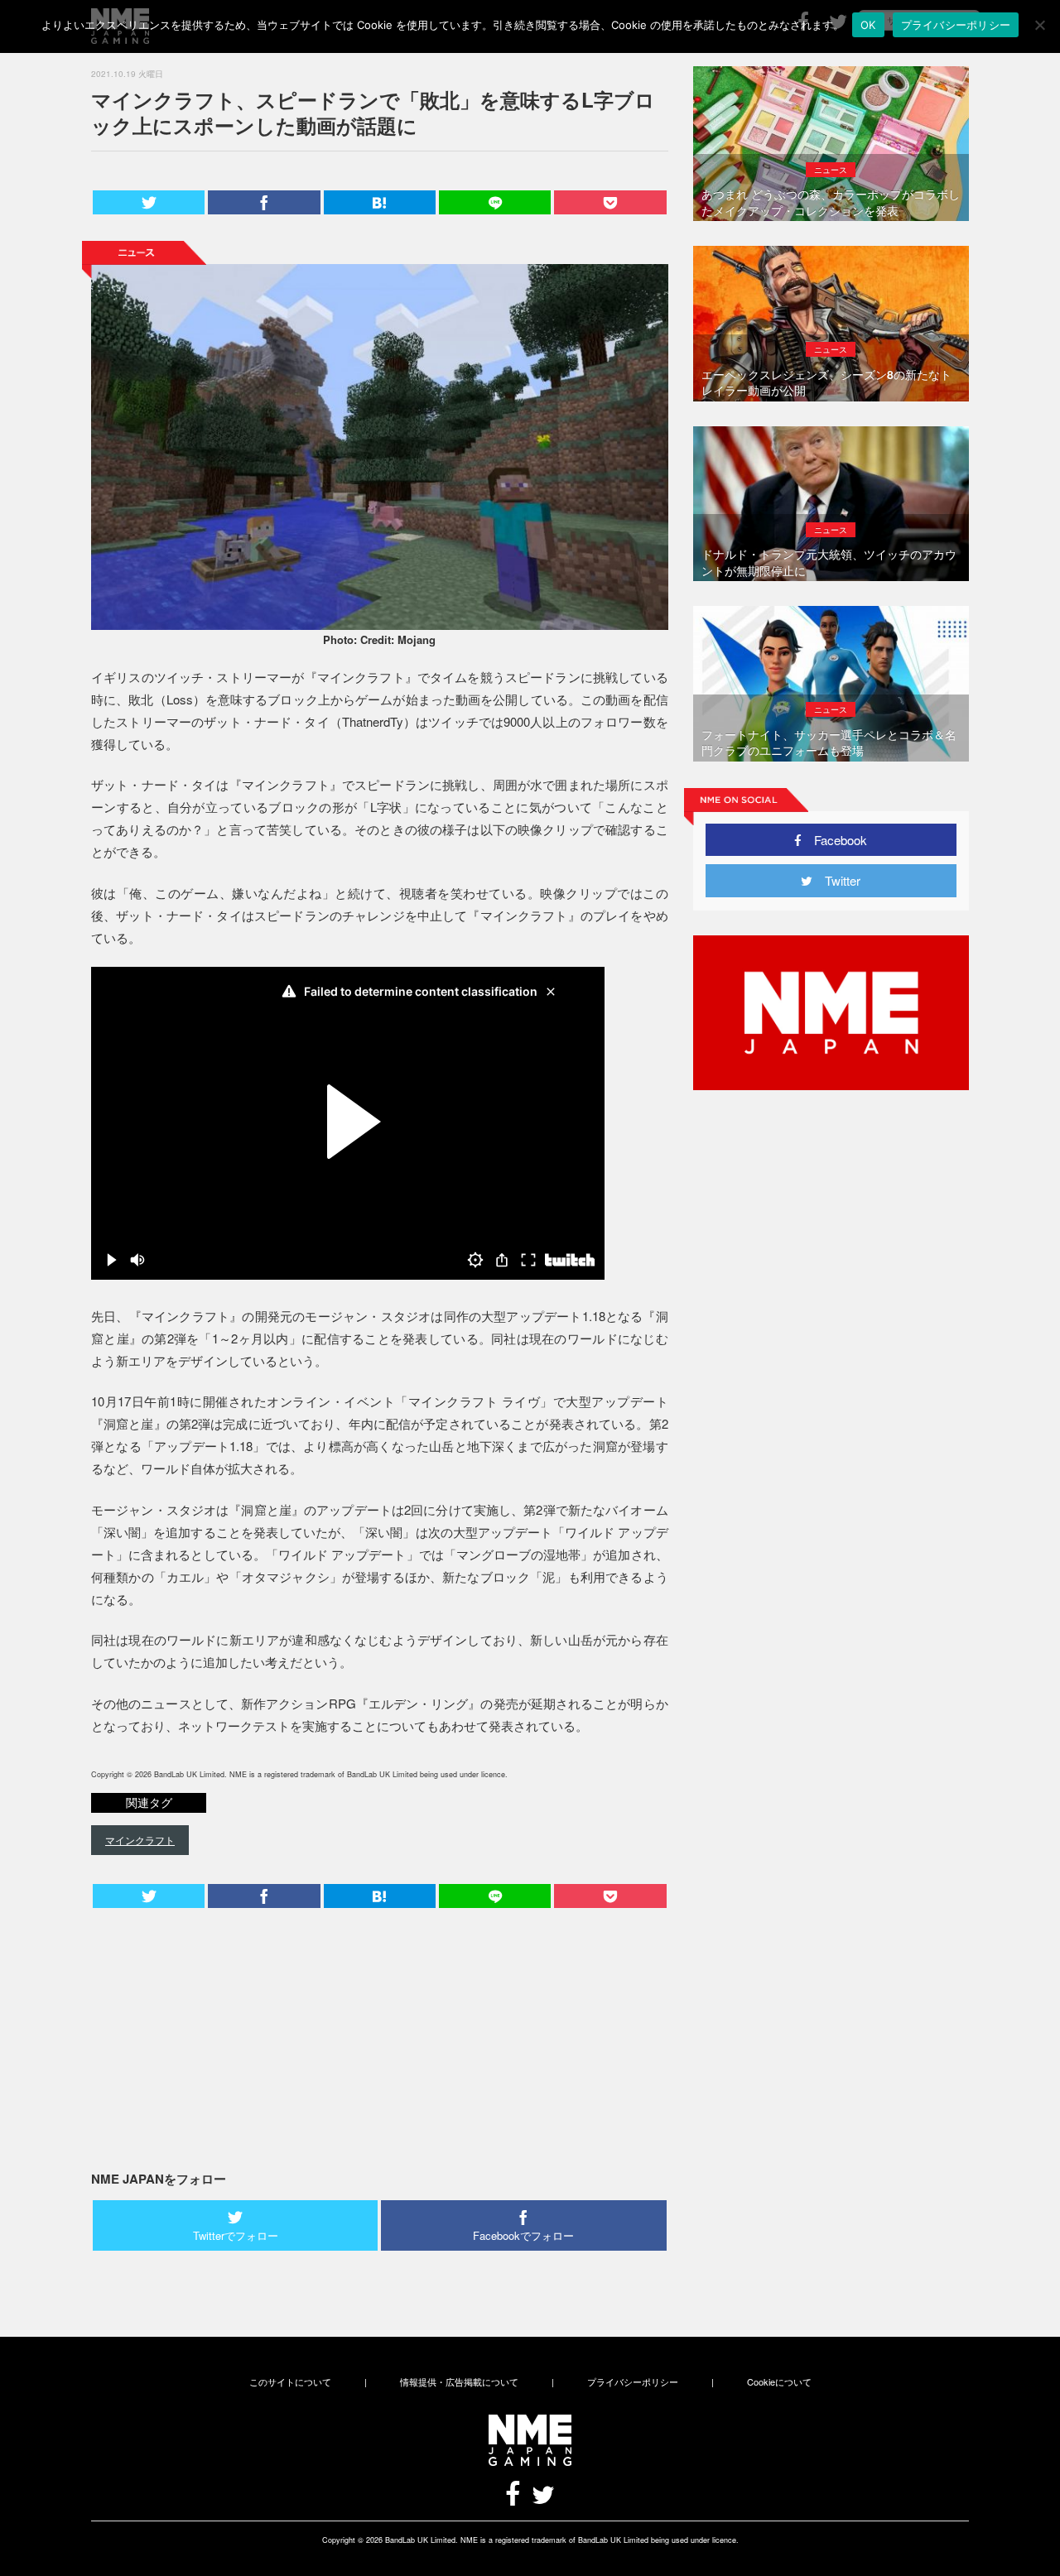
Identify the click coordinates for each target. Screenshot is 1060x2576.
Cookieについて (779, 2381)
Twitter (836, 880)
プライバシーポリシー (633, 2381)
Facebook (834, 840)
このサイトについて (290, 2381)
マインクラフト (140, 1840)
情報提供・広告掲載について (459, 2381)
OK (868, 25)
